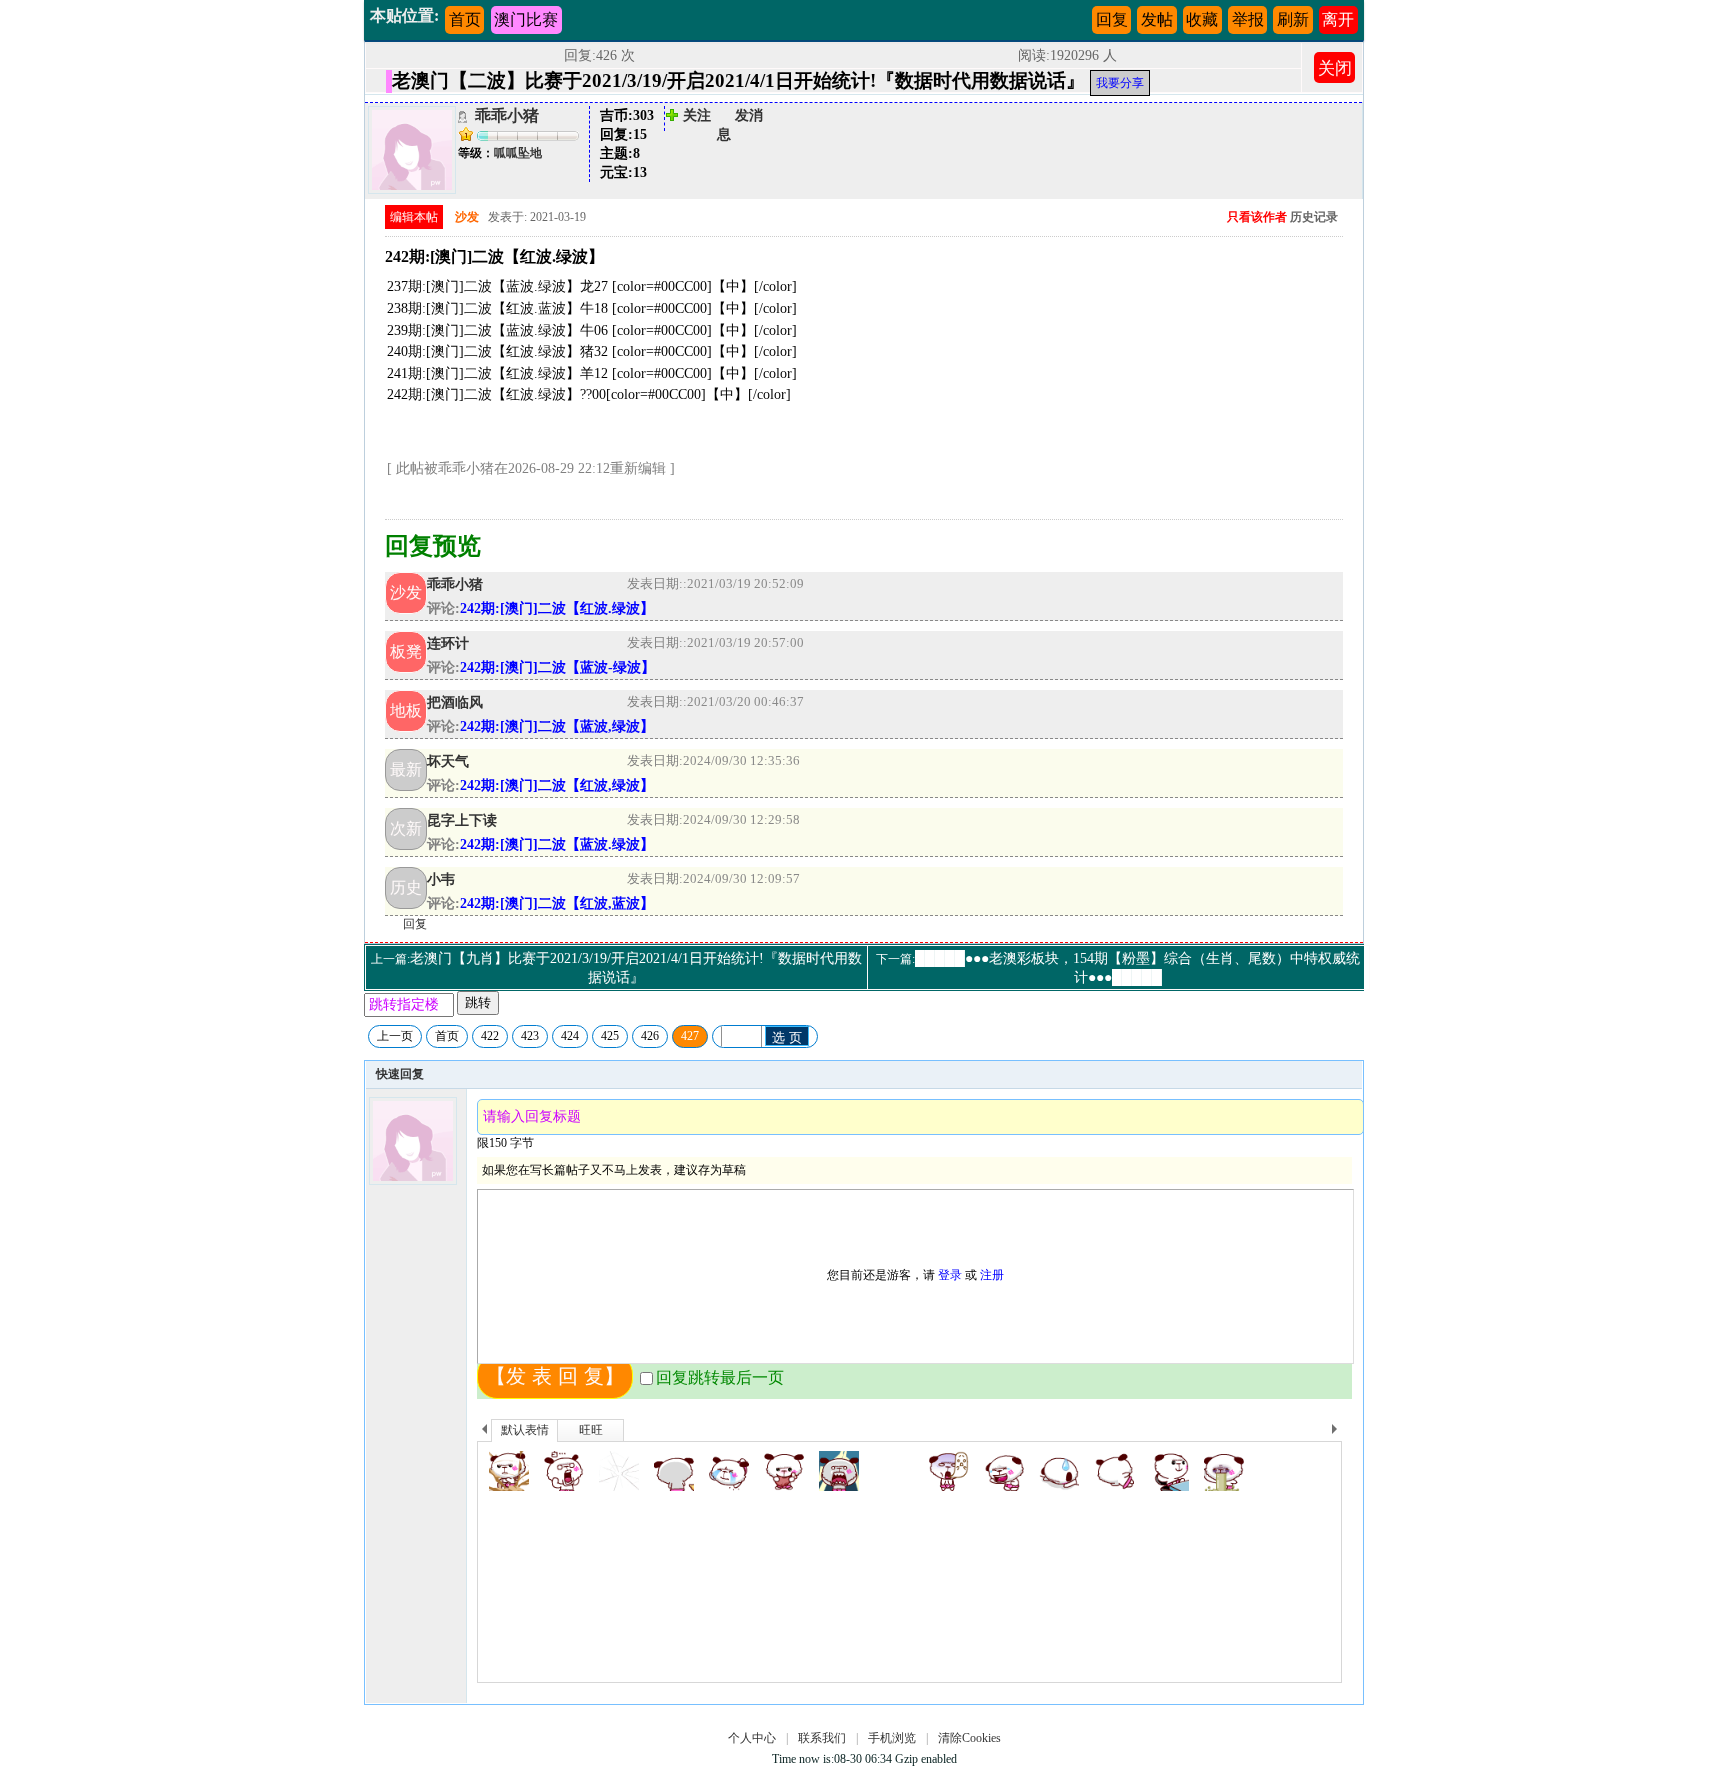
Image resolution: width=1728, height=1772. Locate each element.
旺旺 (591, 1430)
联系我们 (822, 1738)
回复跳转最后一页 (720, 1377)
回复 (1112, 19)
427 (690, 1036)
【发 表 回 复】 (555, 1376)
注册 (992, 1275)
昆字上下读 (462, 820)
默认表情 (525, 1430)
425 (610, 1036)
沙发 (467, 217)
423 (530, 1036)
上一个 (484, 1432)
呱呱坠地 (518, 153)
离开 (1338, 19)
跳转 (478, 1002)
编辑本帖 (414, 217)
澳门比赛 (526, 19)
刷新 (1293, 19)
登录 (950, 1275)
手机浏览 (892, 1738)
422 (490, 1036)
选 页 (787, 1037)
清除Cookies (969, 1738)
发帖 (1157, 19)
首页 (465, 19)
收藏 (1202, 19)
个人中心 (752, 1738)
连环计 (448, 643)
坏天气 (448, 761)
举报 (1248, 19)
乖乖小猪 (507, 115)
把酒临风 (455, 702)
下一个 (1339, 1432)
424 (570, 1036)
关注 (697, 115)
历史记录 (1314, 217)
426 (650, 1036)
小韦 (441, 879)
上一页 (395, 1036)
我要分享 (1120, 83)
